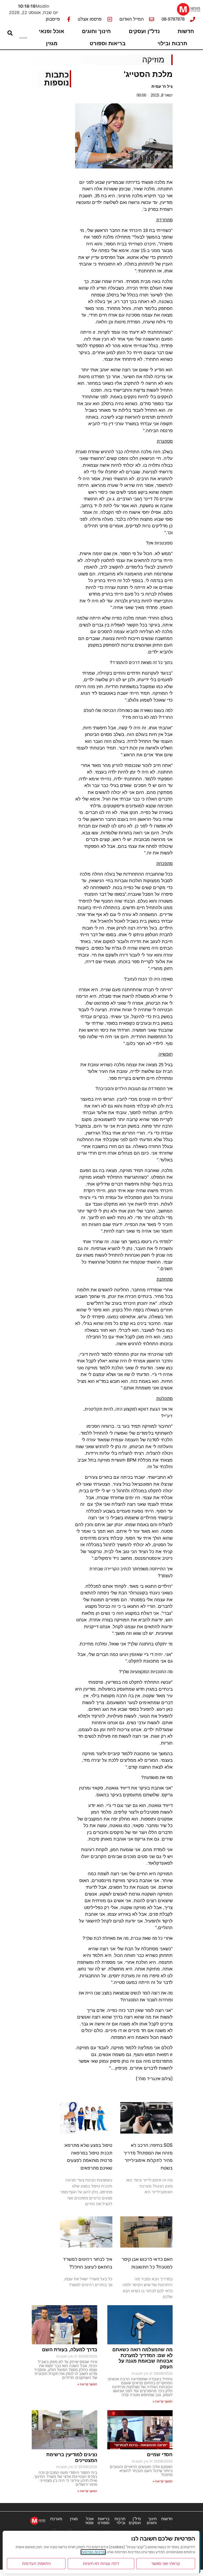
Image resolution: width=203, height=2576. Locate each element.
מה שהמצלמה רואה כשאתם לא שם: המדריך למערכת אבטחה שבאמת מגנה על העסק (142, 2358)
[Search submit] (10, 33)
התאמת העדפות (36, 2563)
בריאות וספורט (108, 43)
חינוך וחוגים (96, 31)
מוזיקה (153, 60)
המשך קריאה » (163, 2401)
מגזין (52, 43)
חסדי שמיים (160, 2455)
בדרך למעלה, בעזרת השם (70, 2350)
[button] (165, 2530)
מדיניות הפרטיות (93, 2552)
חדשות (186, 31)
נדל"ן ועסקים (144, 31)
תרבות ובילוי (172, 43)
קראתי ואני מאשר (166, 2563)
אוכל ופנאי (52, 31)
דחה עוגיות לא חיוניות (101, 2563)
